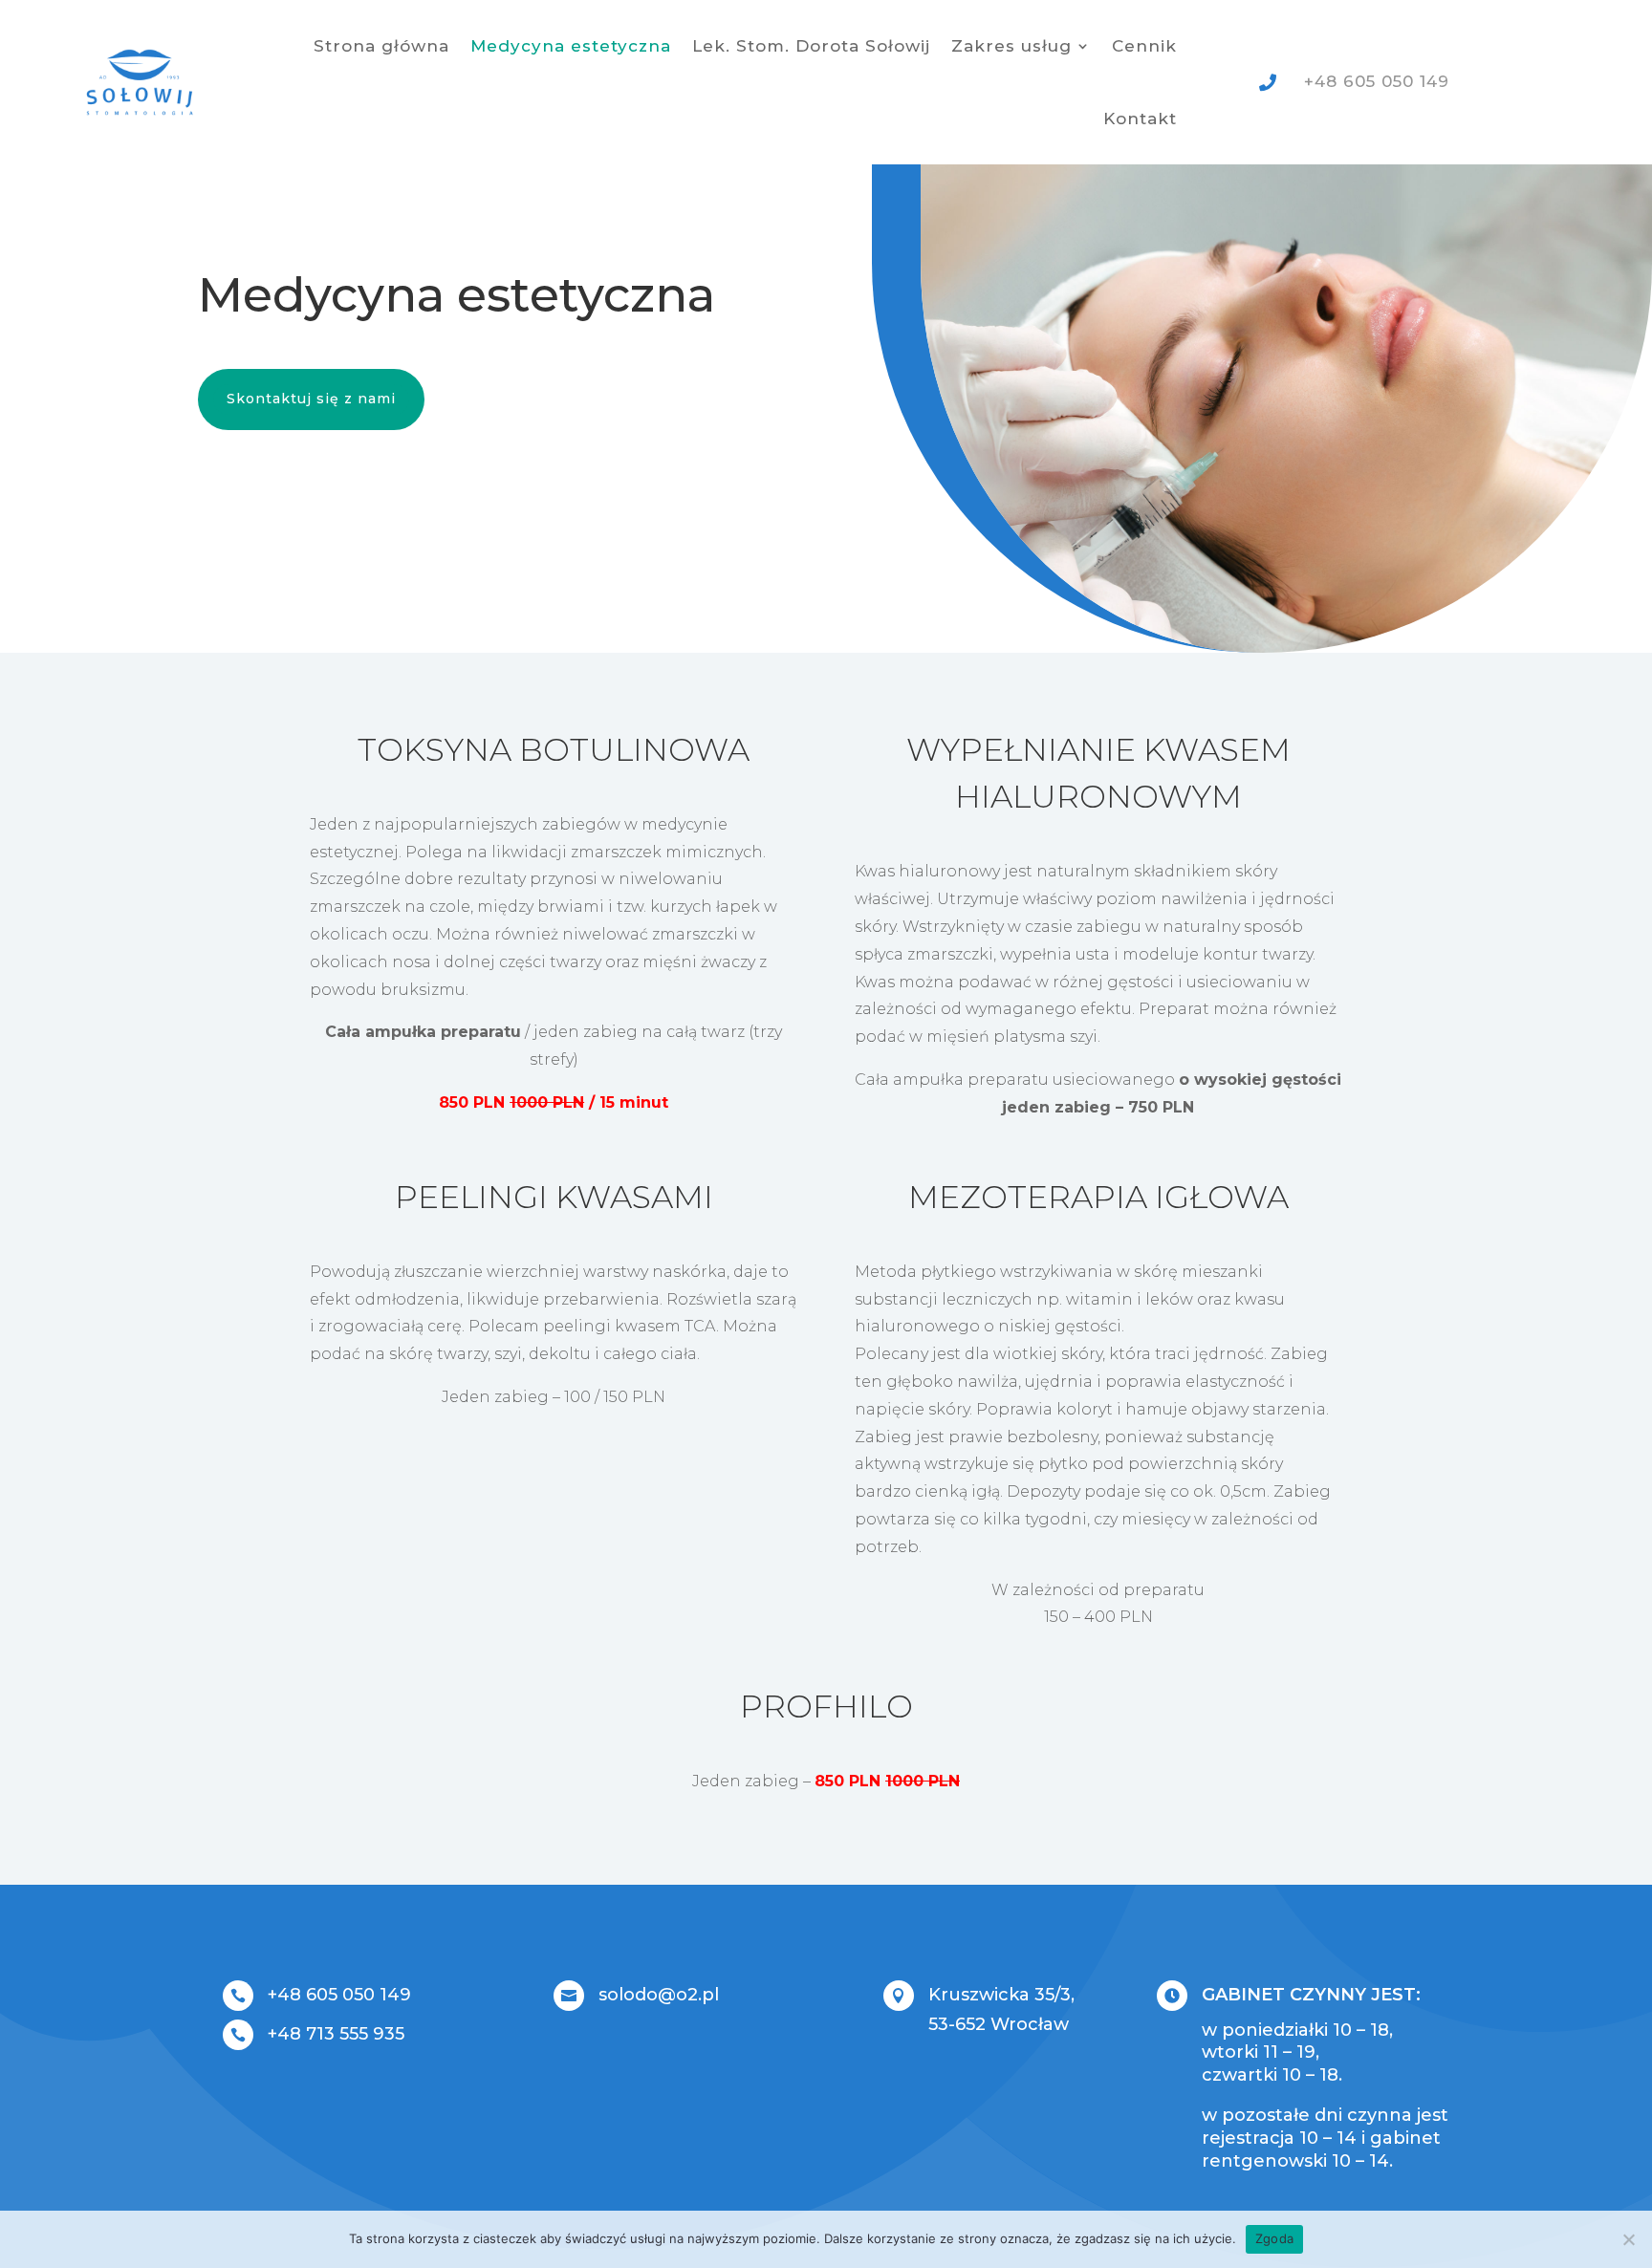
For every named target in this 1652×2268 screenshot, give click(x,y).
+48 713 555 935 (336, 2034)
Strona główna (381, 46)
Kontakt (1140, 119)
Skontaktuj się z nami (311, 399)
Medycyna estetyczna (571, 46)
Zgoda (1274, 2238)
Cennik (1144, 46)
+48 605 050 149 (339, 1995)
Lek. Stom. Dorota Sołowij (811, 46)
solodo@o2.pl (659, 1995)
